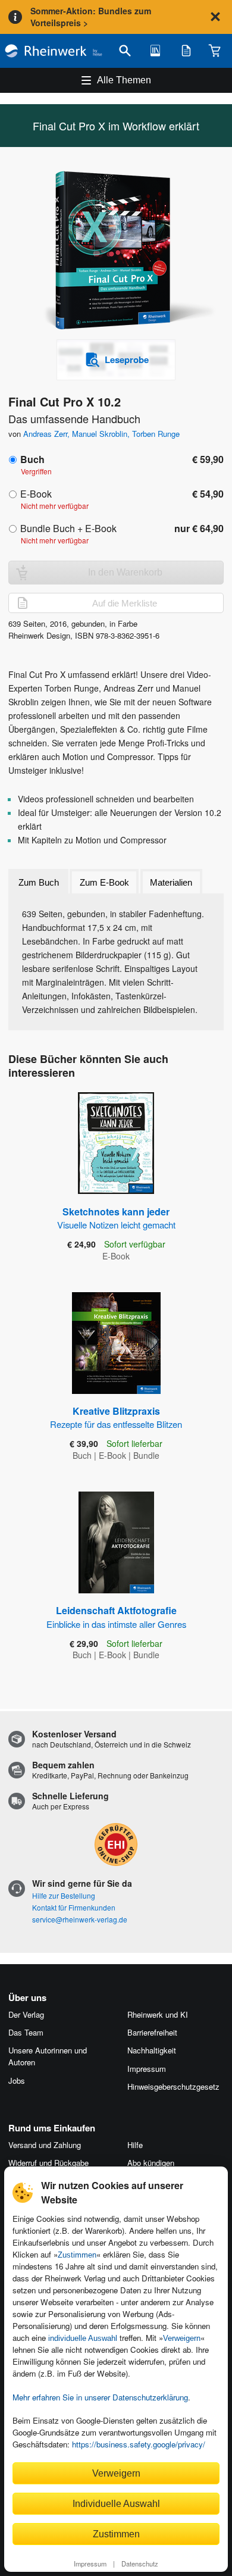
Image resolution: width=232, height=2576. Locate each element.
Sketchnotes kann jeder (116, 1218)
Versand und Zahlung (45, 2145)
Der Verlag (26, 2014)
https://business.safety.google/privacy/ (139, 2444)
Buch (32, 459)
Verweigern (182, 2338)
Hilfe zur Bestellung (64, 1895)
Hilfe (135, 2145)
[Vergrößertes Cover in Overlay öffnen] (120, 251)
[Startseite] (54, 51)
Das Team (26, 2032)
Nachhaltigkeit (152, 2050)
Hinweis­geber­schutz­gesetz (173, 2086)
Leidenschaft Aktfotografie (116, 1617)
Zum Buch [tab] (39, 882)
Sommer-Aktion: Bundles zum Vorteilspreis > (91, 17)
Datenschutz (140, 2564)
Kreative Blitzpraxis (116, 1417)
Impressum (90, 2564)
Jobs (17, 2081)
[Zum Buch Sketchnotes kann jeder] (116, 1143)
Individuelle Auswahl (116, 2503)
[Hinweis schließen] (215, 17)
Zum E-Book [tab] (104, 882)
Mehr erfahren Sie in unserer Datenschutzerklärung (100, 2397)
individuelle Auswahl (83, 2338)
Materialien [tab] (171, 882)
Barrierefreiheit (152, 2032)
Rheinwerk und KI (158, 2014)
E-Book (36, 494)
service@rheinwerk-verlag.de (80, 1919)
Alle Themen (124, 80)
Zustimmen (77, 2255)
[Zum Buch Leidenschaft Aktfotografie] (116, 1542)
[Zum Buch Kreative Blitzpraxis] (116, 1343)
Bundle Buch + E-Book (68, 528)
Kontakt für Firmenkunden (74, 1907)
